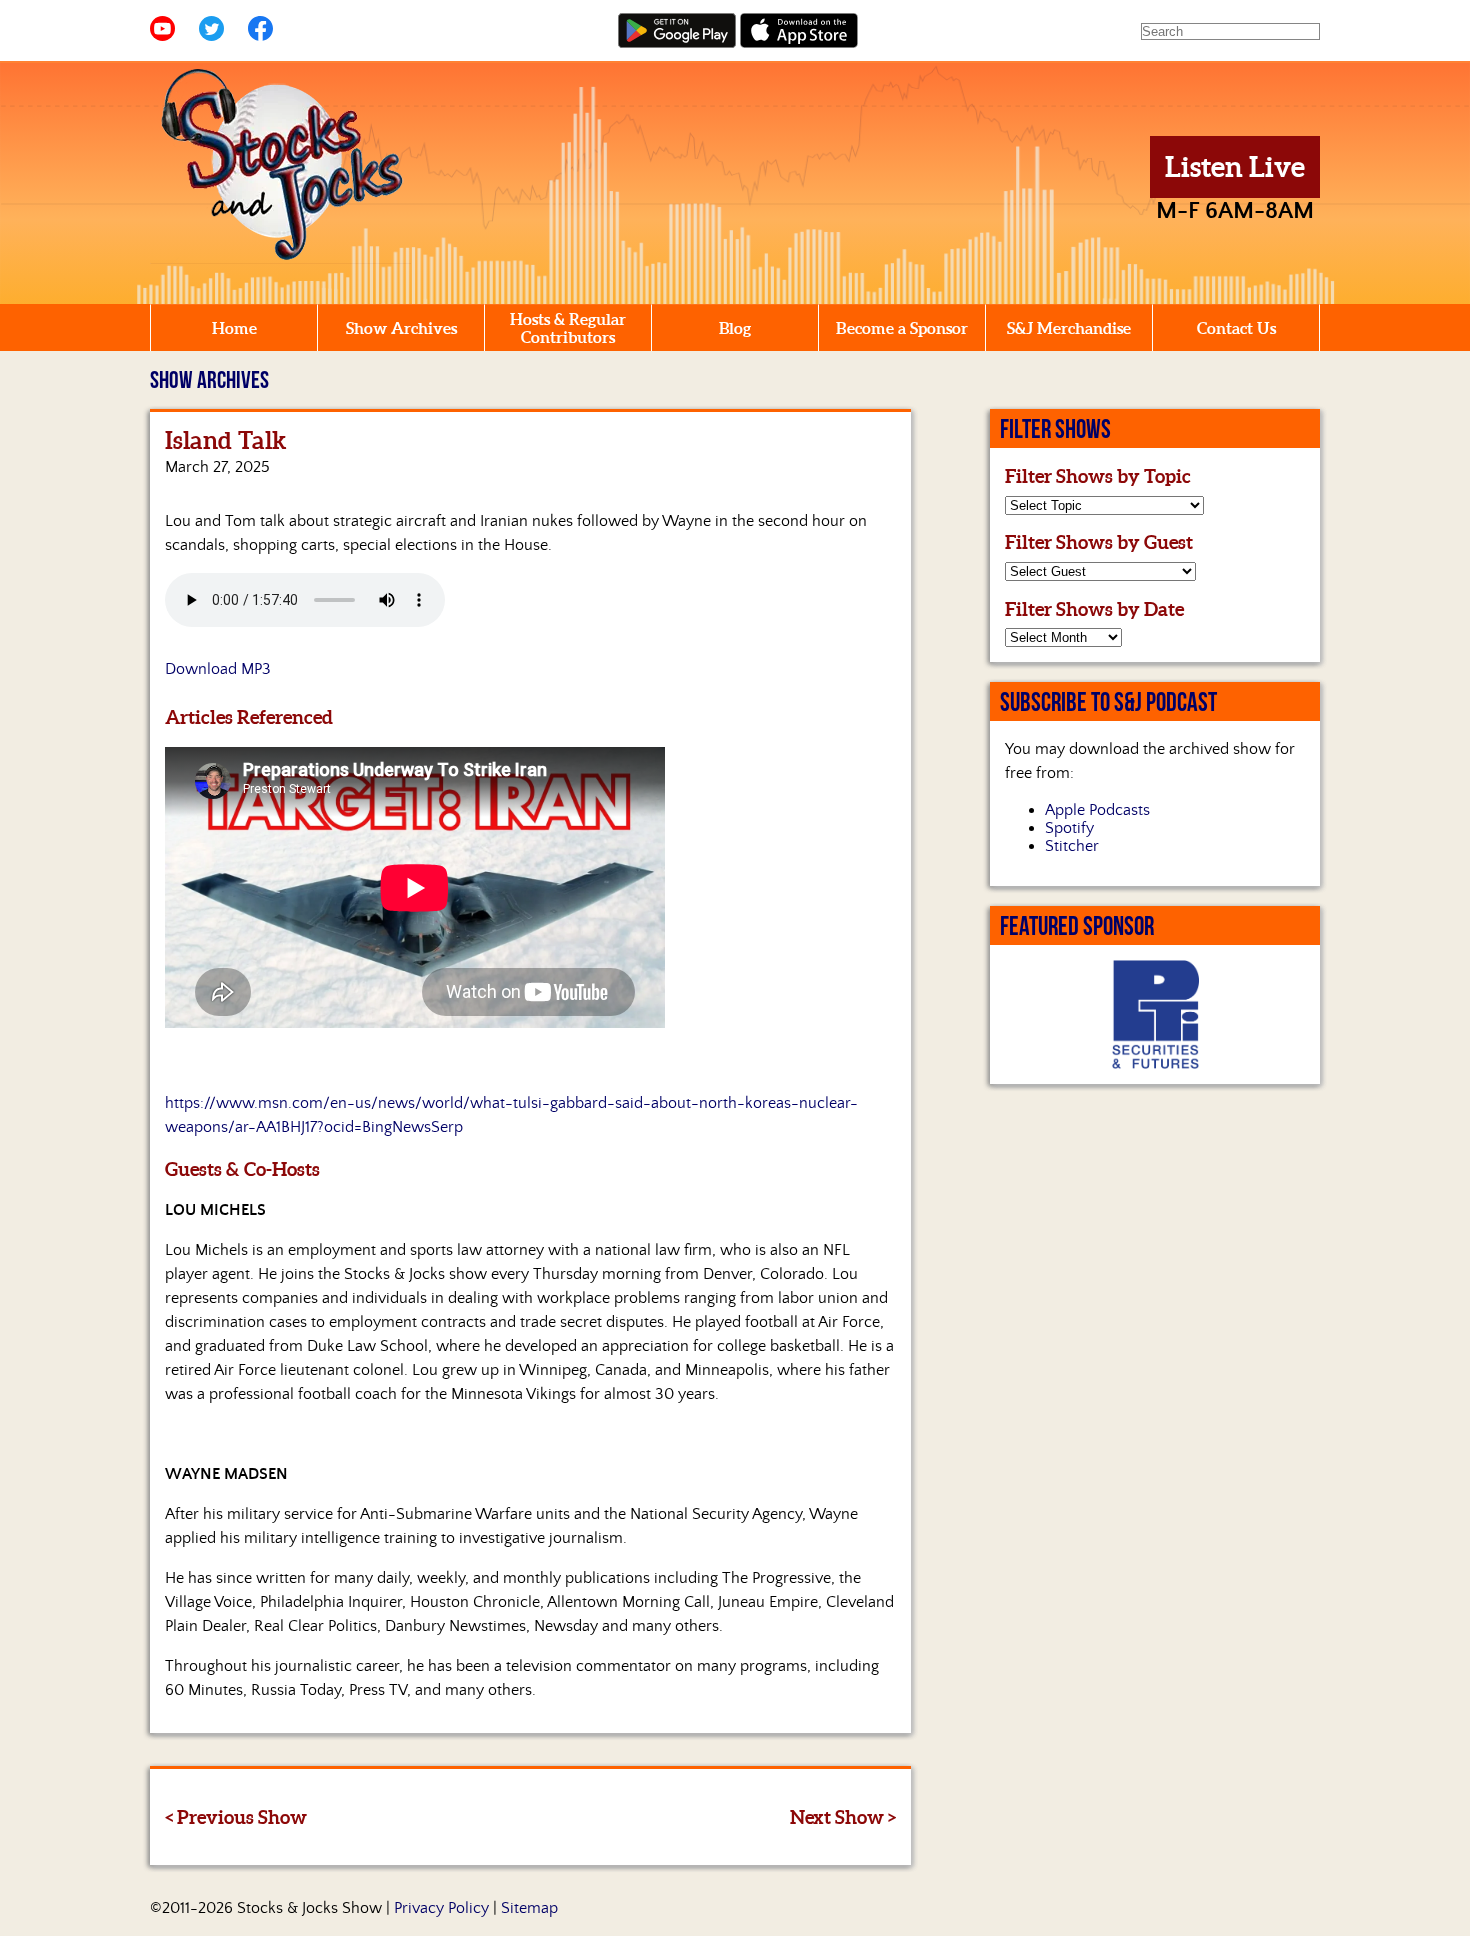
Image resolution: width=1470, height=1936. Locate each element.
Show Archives (401, 328)
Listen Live (1235, 167)
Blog (735, 328)
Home (234, 328)
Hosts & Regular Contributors (568, 328)
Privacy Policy (441, 1908)
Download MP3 (218, 669)
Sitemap (529, 1908)
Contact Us (1236, 328)
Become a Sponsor (902, 328)
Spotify (1069, 828)
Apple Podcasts (1097, 810)
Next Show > (843, 1817)
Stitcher (1072, 846)
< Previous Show (236, 1817)
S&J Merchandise (1069, 328)
